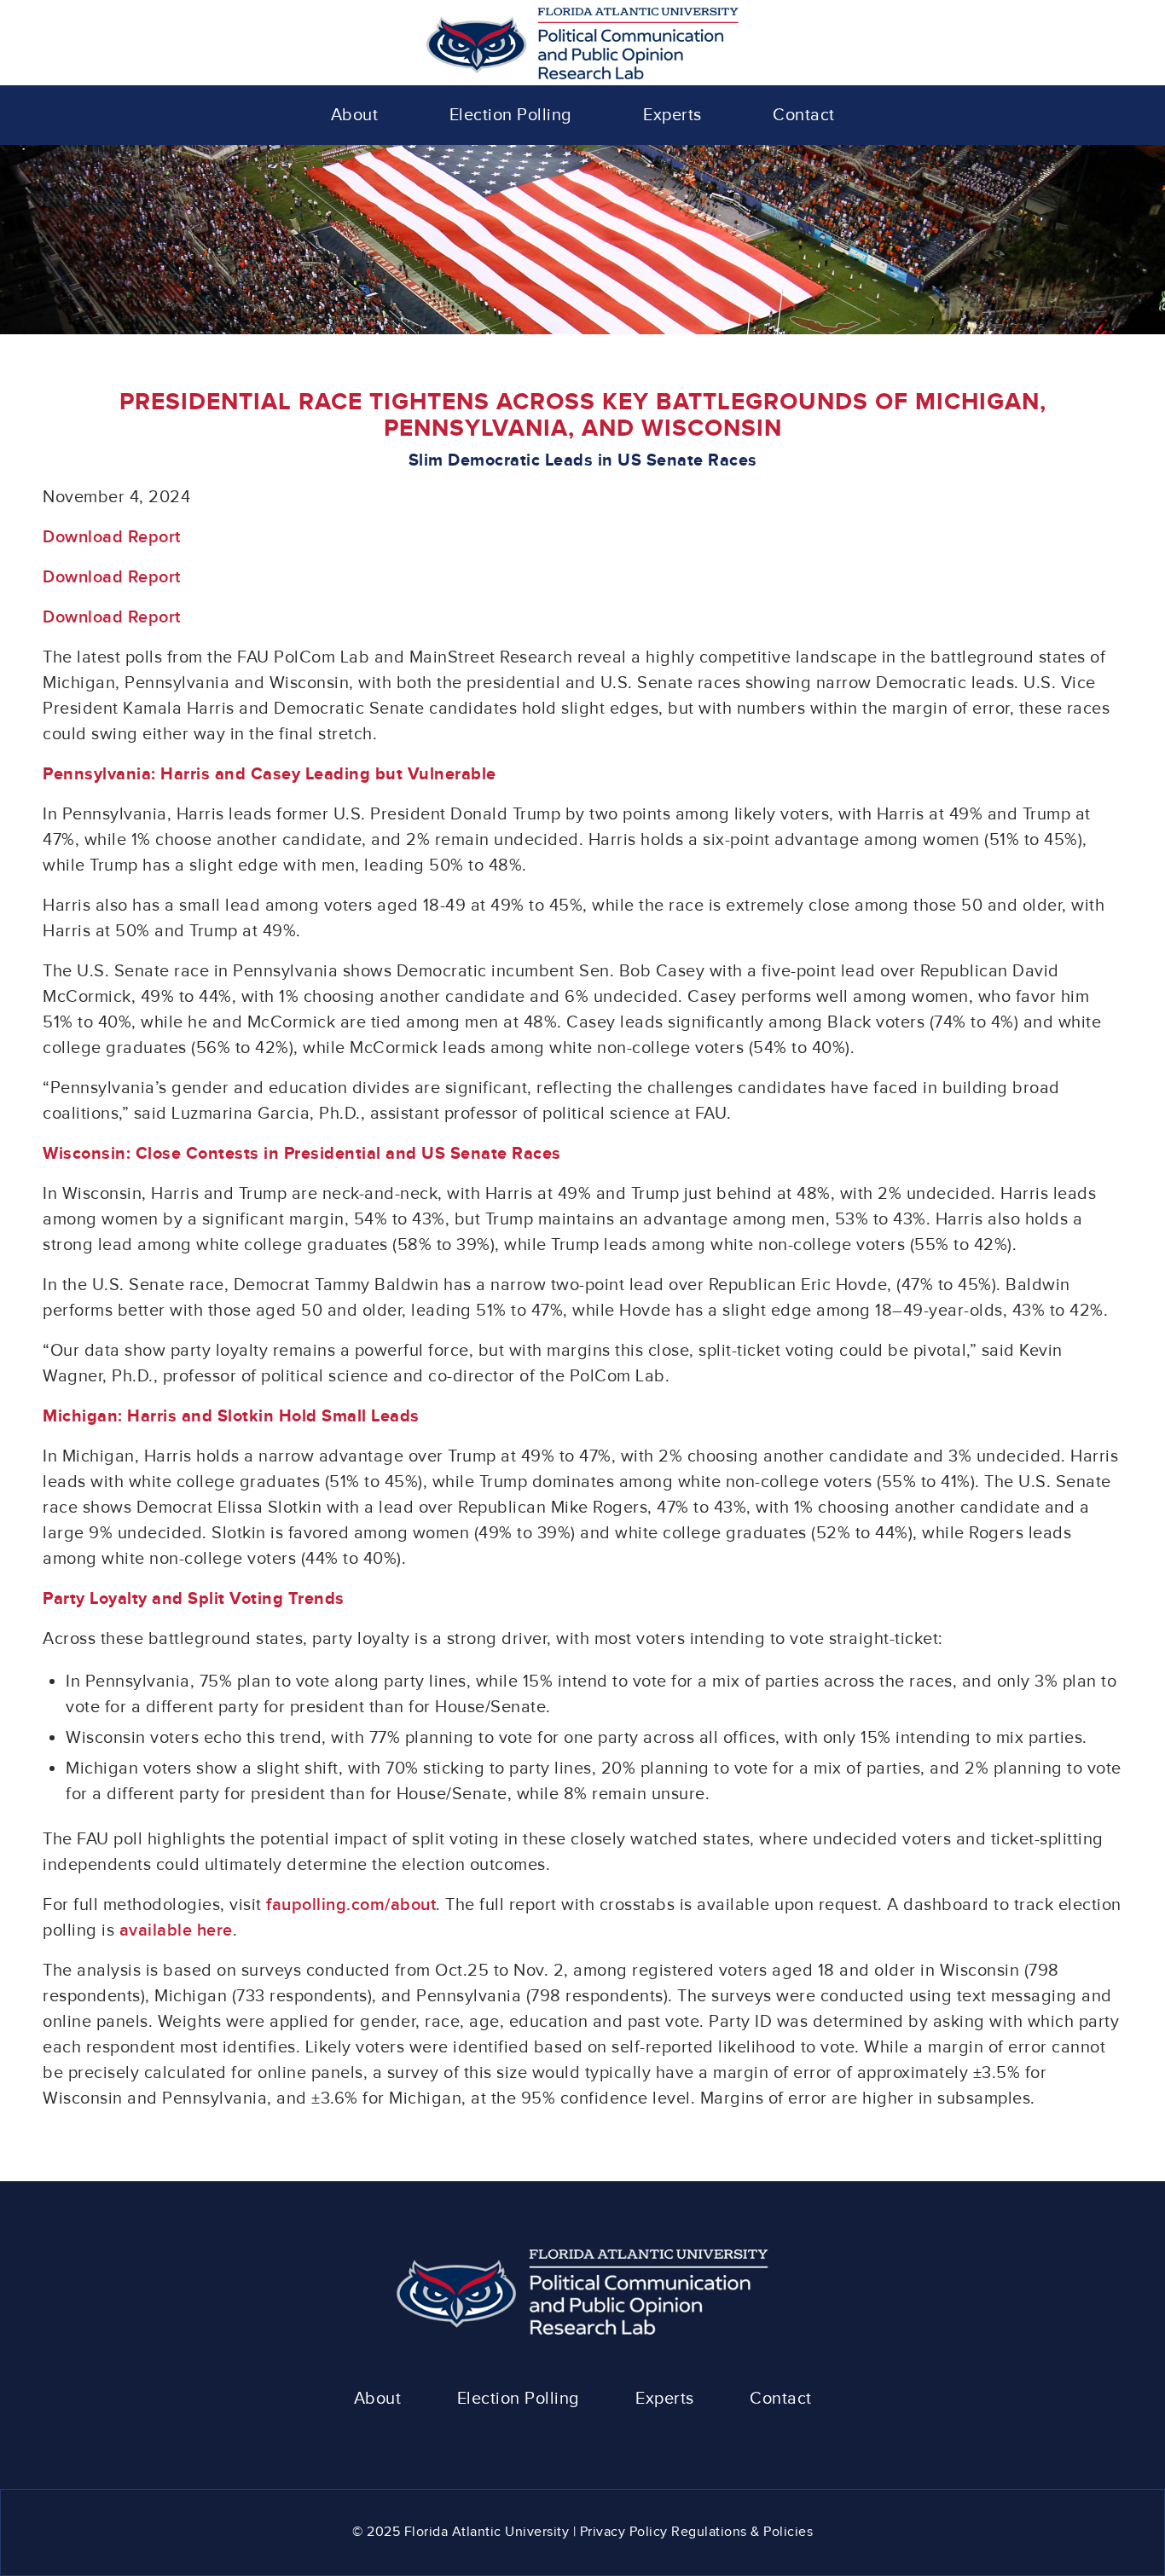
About (378, 2399)
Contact (781, 2399)
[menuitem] (355, 115)
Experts (665, 2399)
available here (176, 1931)
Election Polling (519, 2399)
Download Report (112, 537)
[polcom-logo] (582, 43)
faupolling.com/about (351, 1905)
